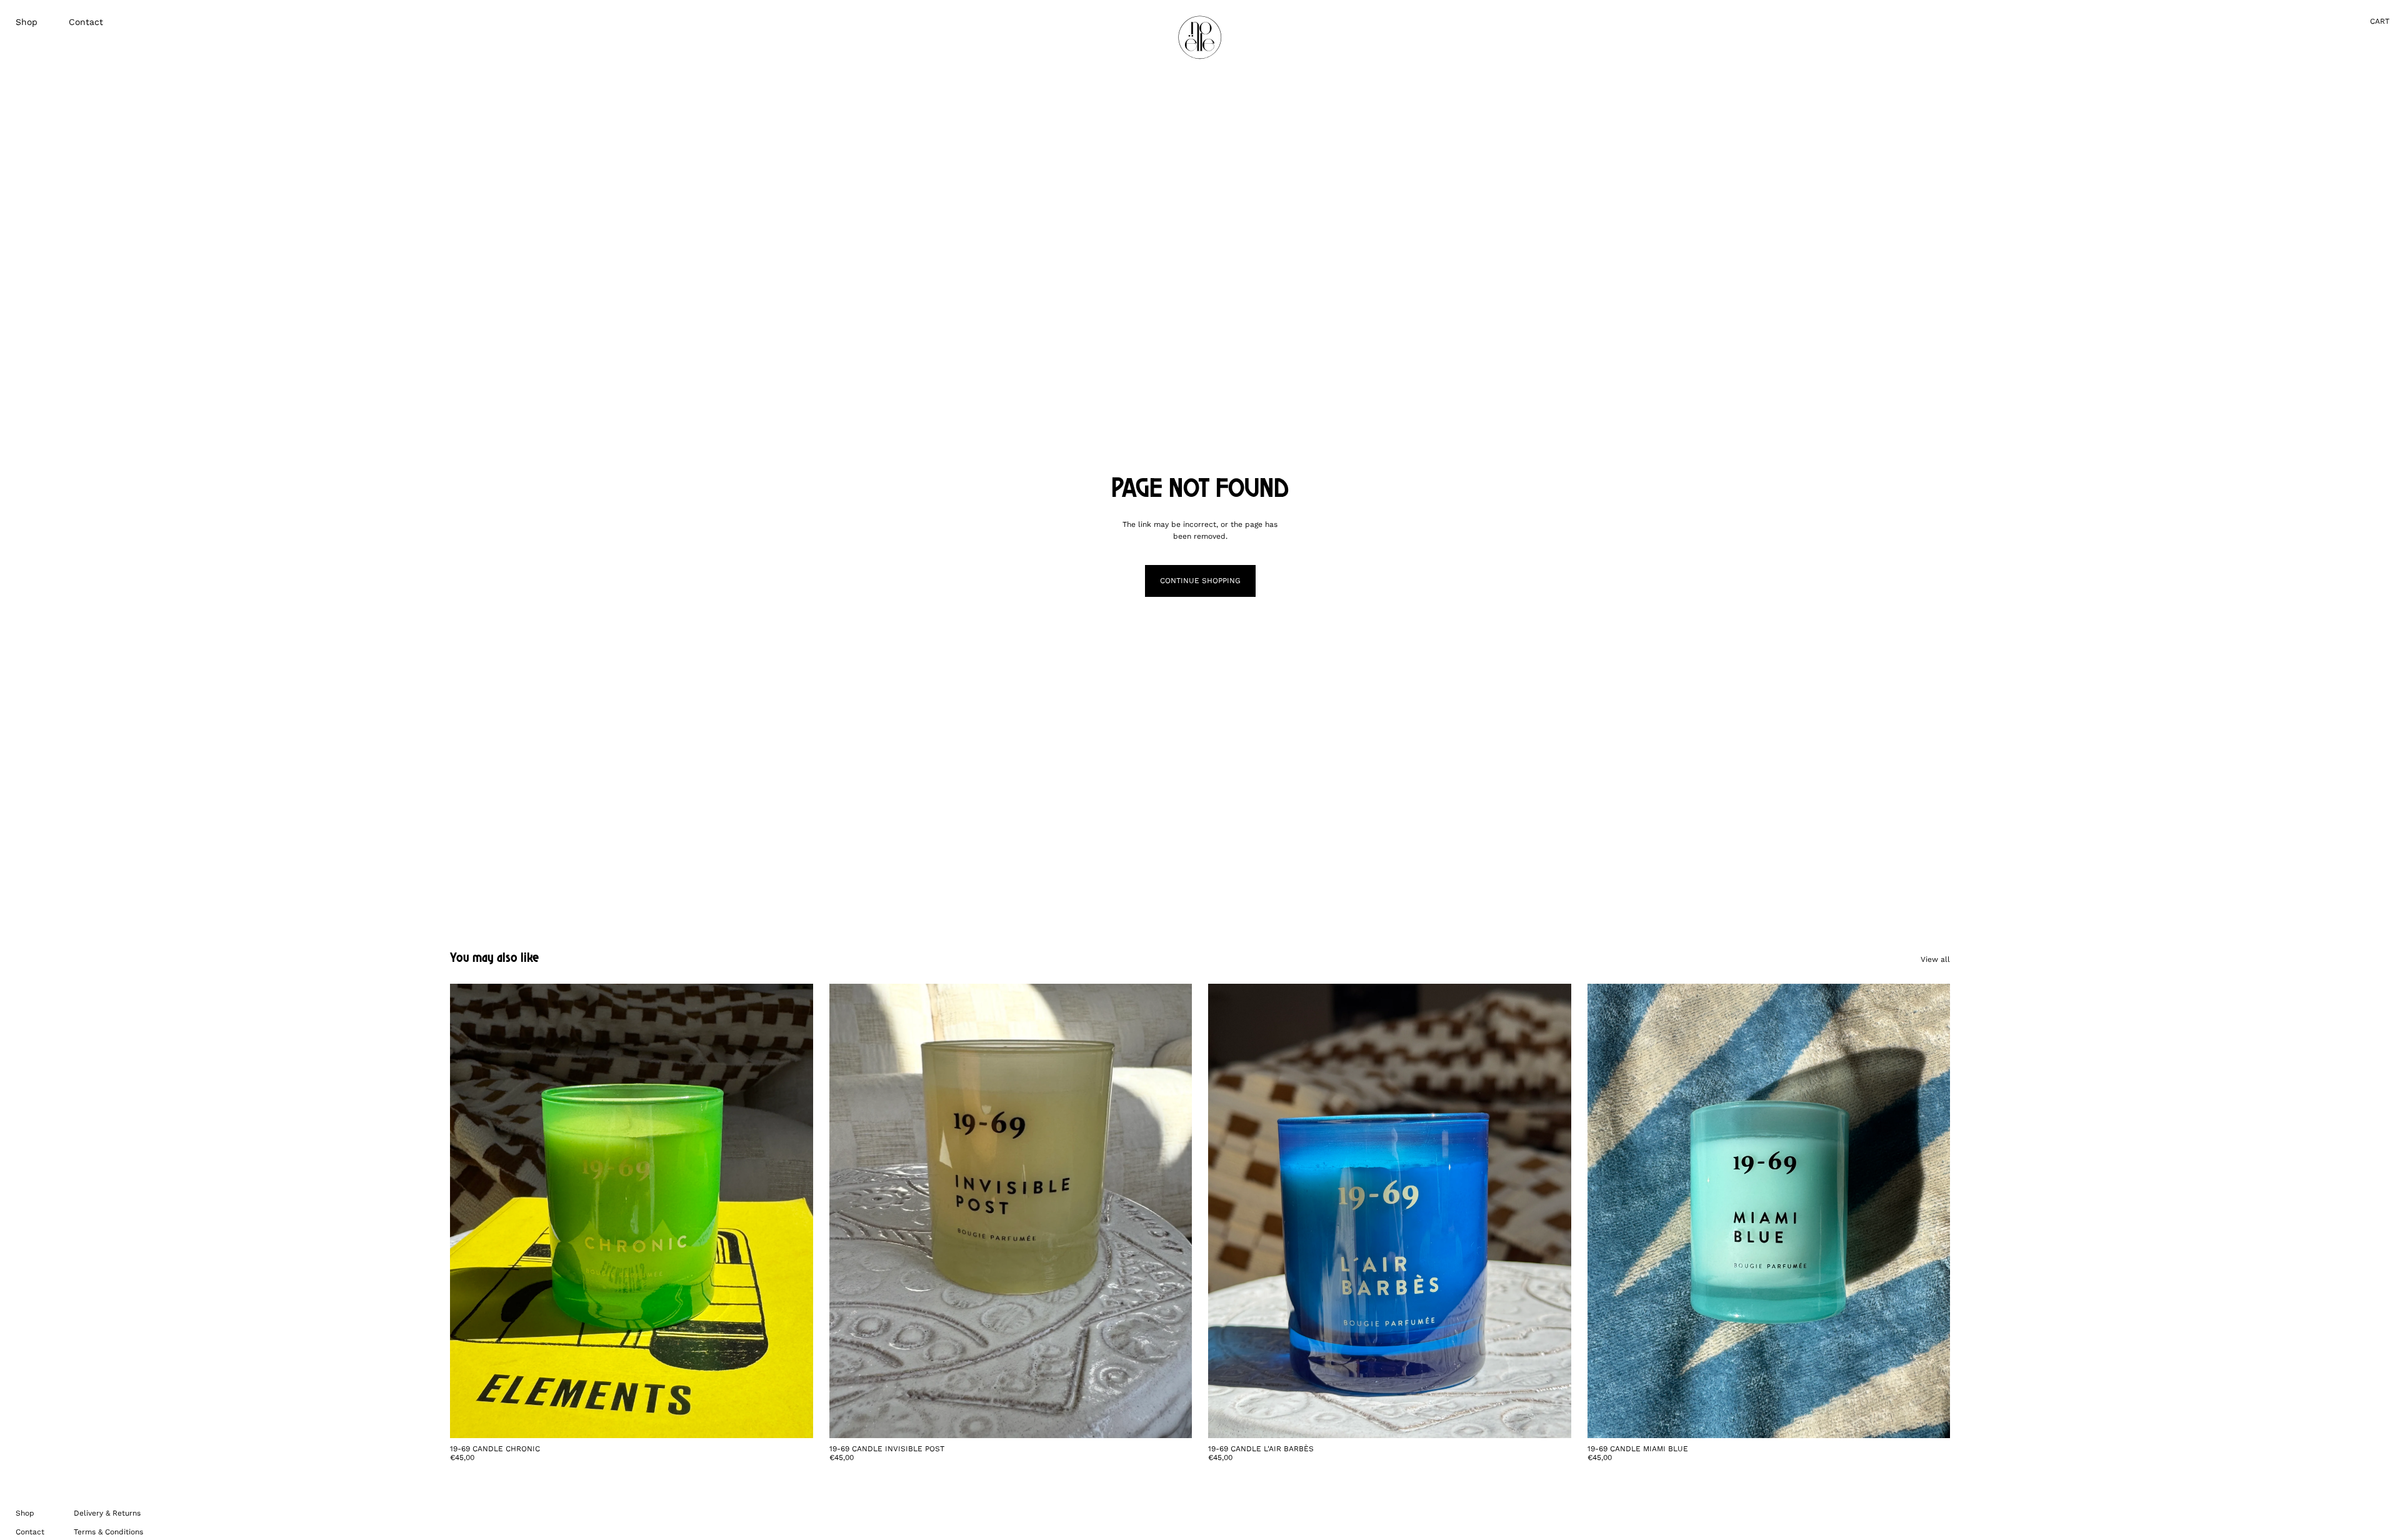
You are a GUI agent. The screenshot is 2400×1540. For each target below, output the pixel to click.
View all (1935, 959)
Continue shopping (1200, 581)
